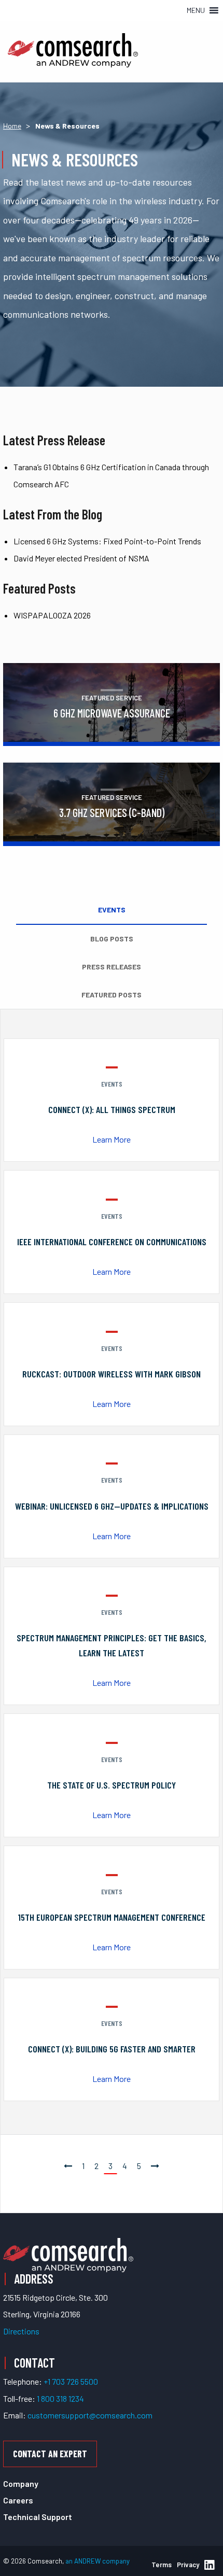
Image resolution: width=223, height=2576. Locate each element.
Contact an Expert (50, 2454)
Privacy (188, 2565)
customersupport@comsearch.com (90, 2415)
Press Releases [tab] (112, 967)
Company (21, 2483)
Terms (162, 2565)
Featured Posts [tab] (112, 995)
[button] (196, 10)
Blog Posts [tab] (112, 939)
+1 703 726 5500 (71, 2381)
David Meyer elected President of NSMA (81, 558)
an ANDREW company (97, 2561)
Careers (18, 2500)
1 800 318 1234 (60, 2398)
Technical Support (38, 2517)
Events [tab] (112, 910)
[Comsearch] (68, 2254)
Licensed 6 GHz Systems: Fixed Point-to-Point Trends (107, 541)
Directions (21, 2331)
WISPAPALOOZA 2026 (52, 615)
